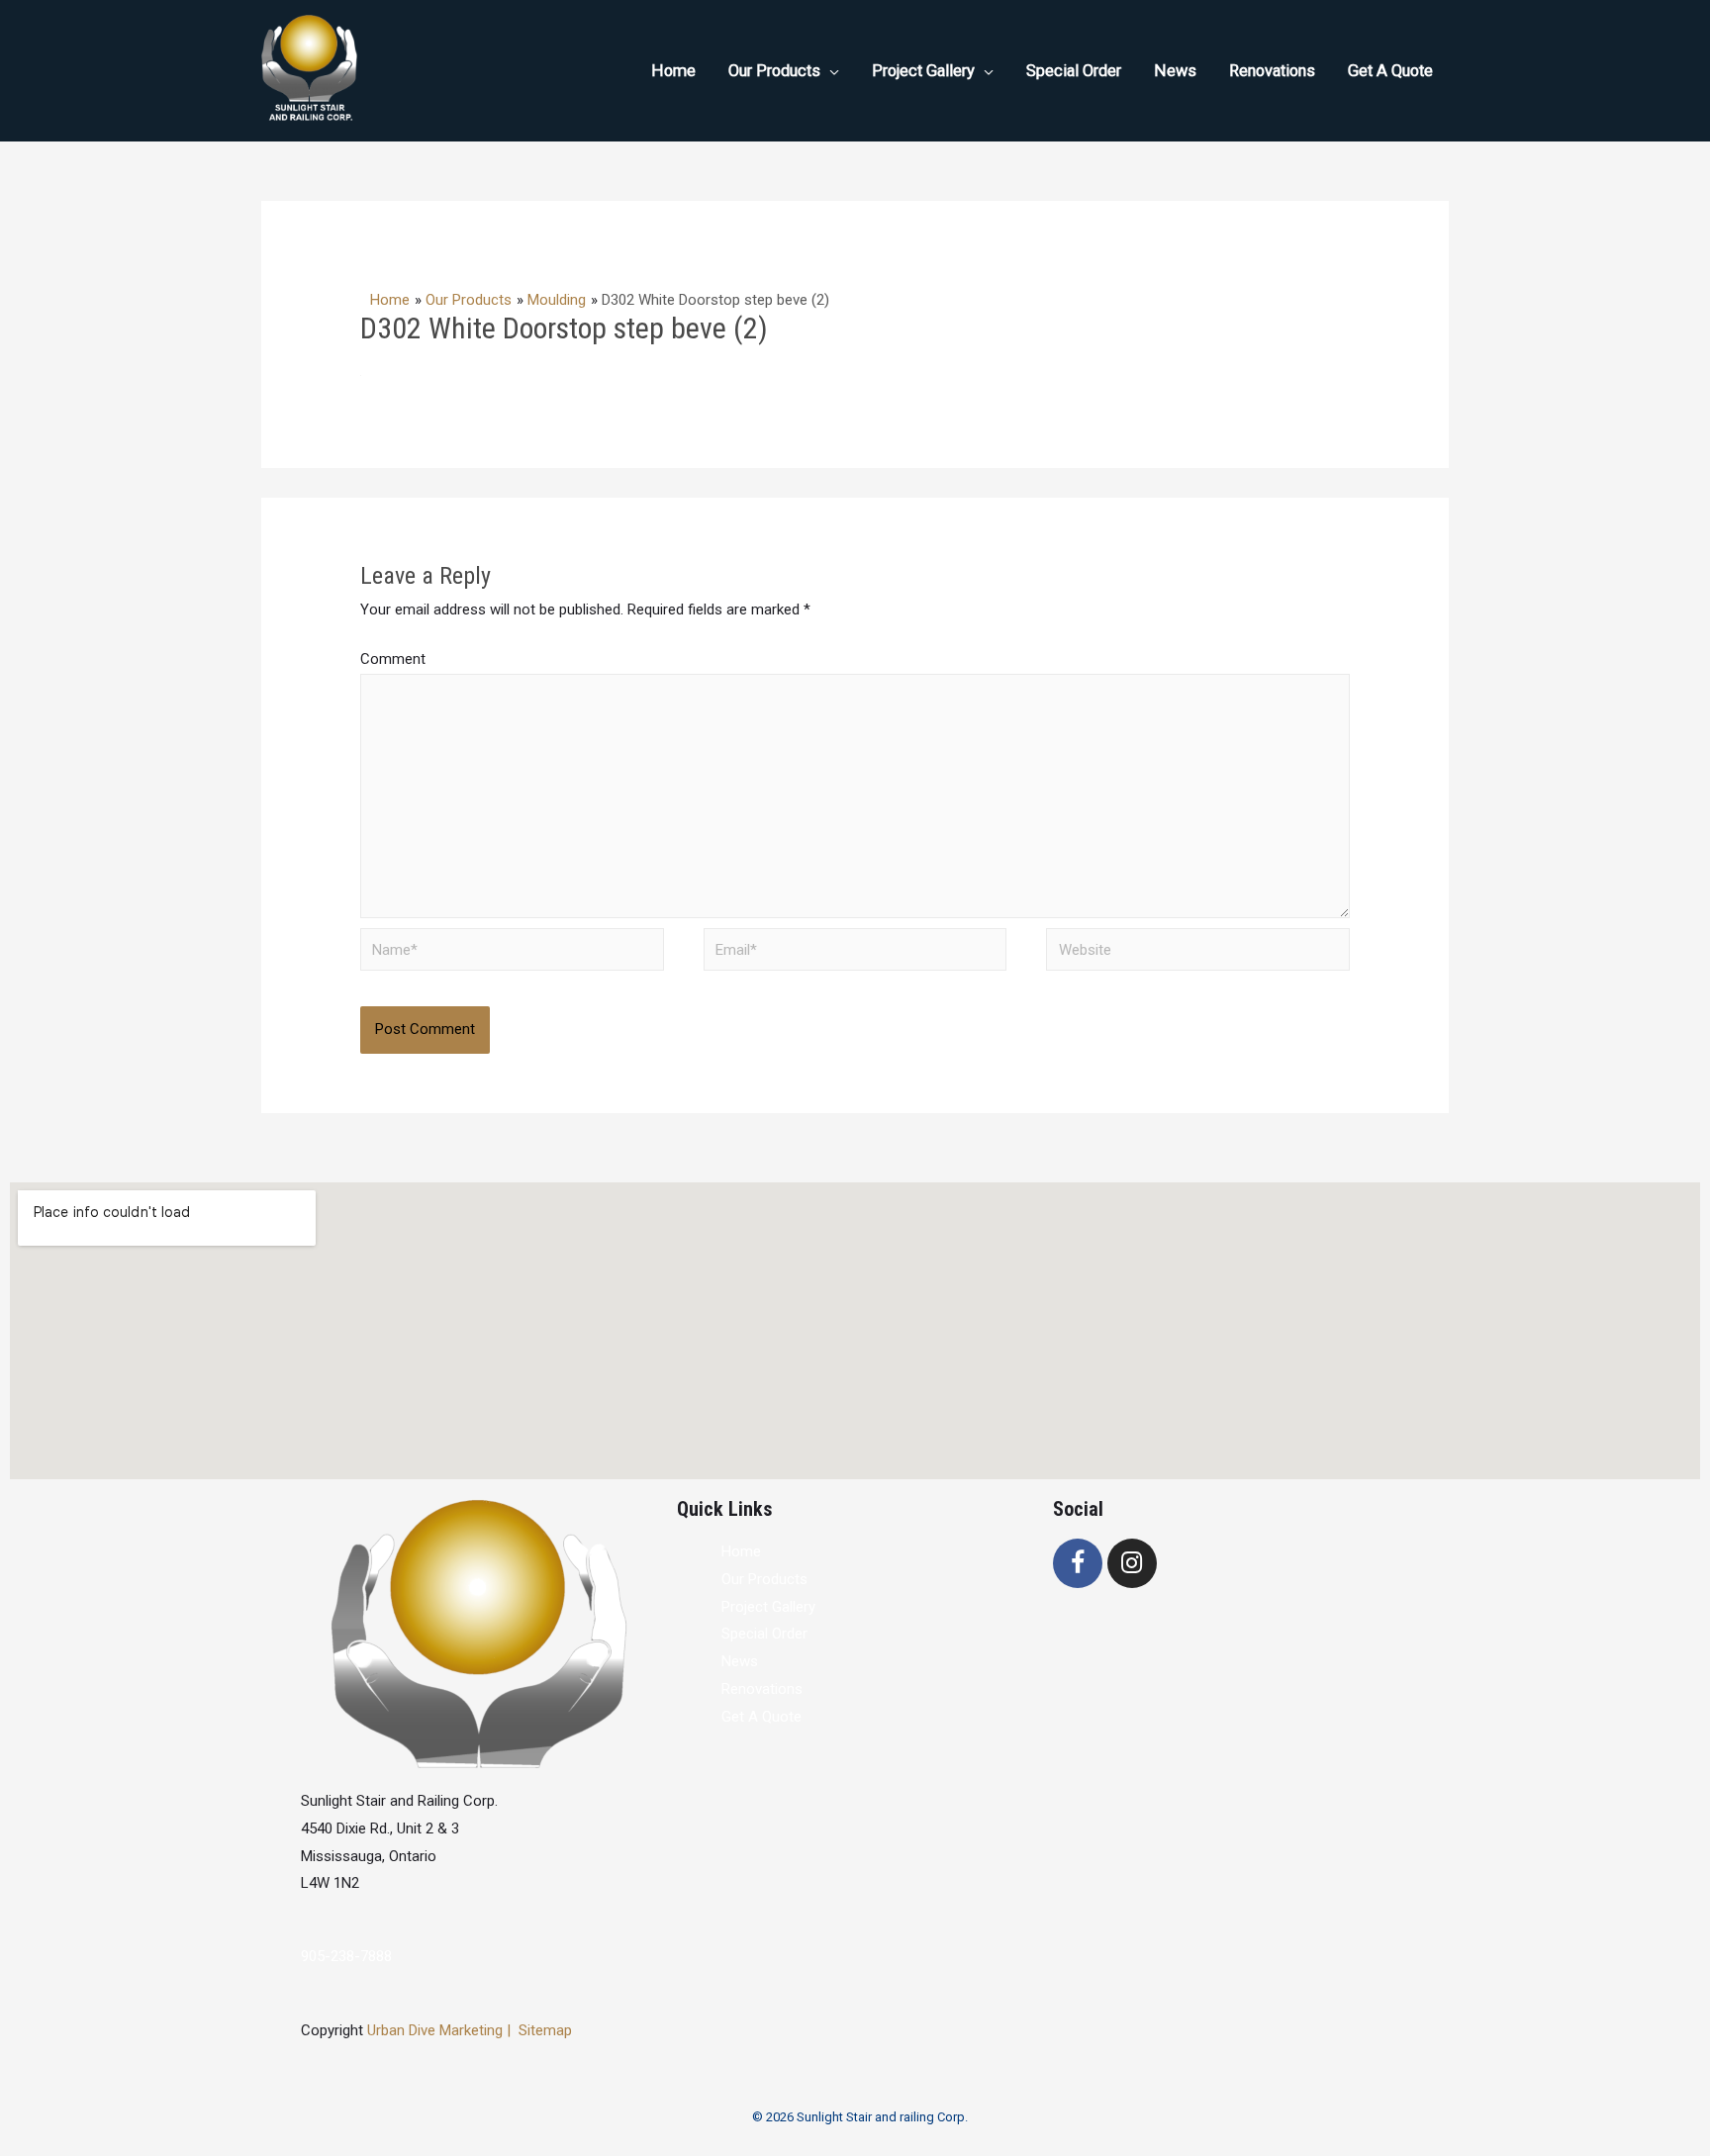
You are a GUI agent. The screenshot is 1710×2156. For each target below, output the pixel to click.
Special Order (764, 1634)
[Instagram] (1132, 1563)
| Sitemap (539, 2030)
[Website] (1198, 953)
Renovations (762, 1689)
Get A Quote (761, 1717)
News (740, 1661)
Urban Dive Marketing (437, 2030)
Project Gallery (768, 1607)
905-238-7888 (346, 1956)
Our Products (764, 1579)
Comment (393, 659)
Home (741, 1551)
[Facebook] (1078, 1563)
